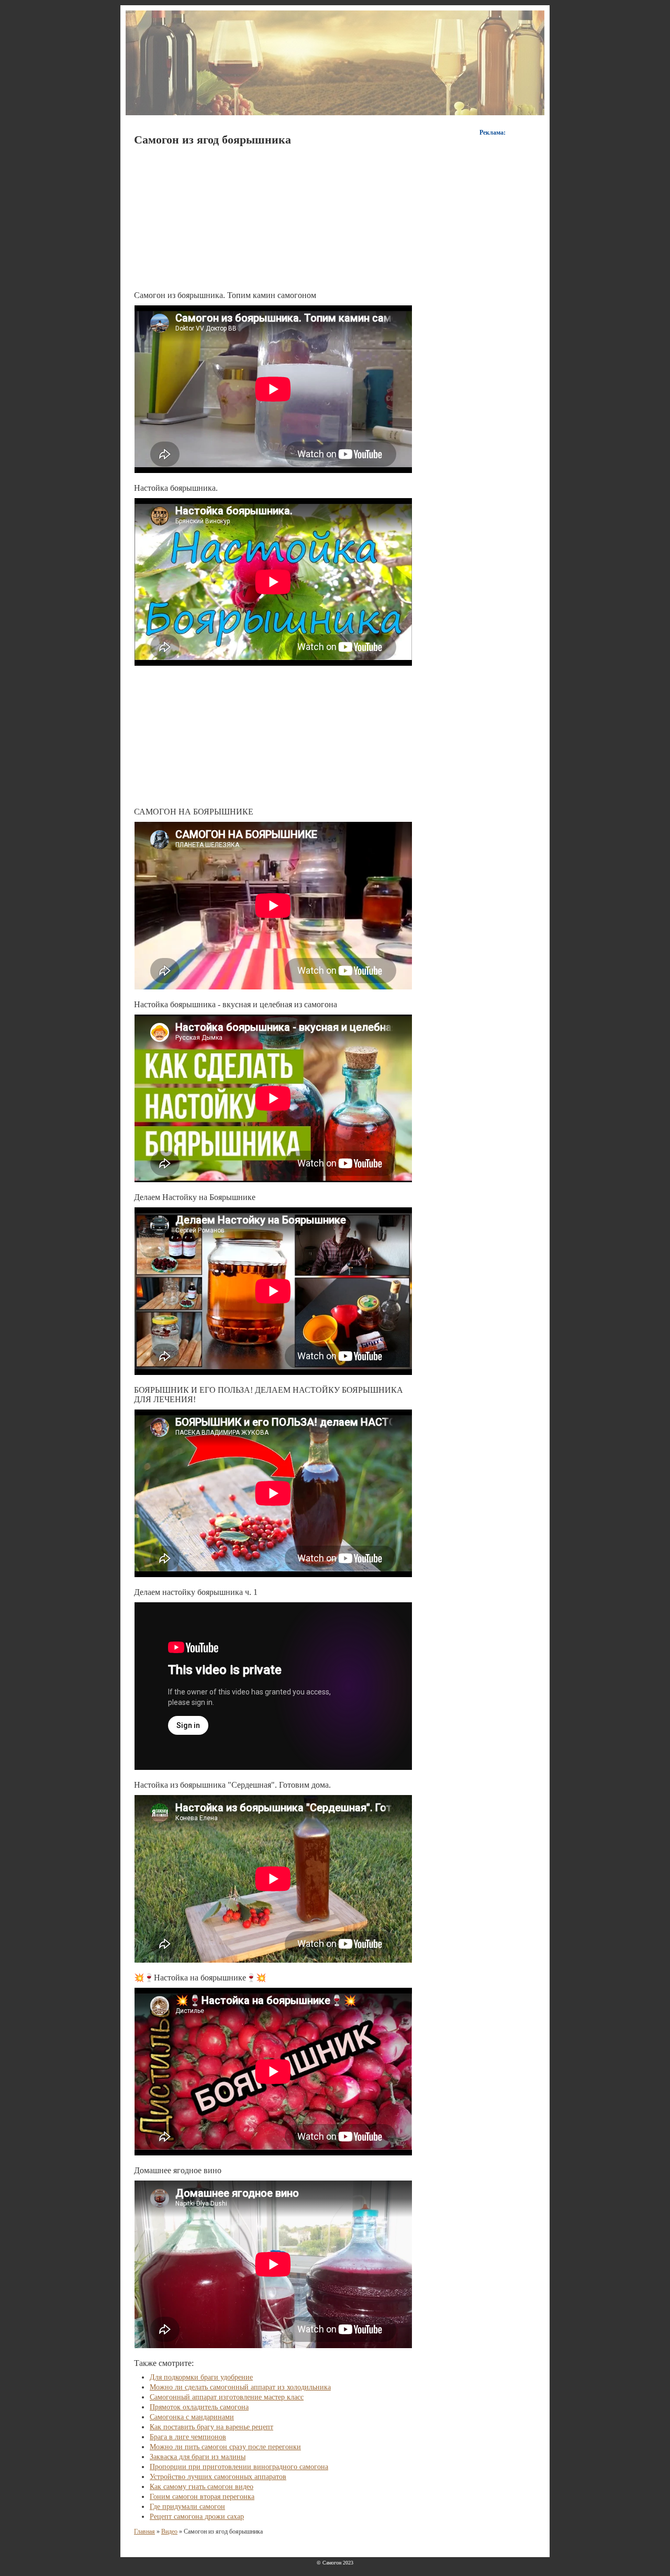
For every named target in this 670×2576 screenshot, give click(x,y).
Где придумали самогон (187, 2507)
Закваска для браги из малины (198, 2457)
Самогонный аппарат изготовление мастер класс (227, 2397)
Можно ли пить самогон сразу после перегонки (225, 2447)
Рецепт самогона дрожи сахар (197, 2517)
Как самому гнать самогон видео (202, 2487)
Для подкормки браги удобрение (201, 2377)
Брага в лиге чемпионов (188, 2437)
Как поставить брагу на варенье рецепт (211, 2427)
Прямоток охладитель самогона (199, 2407)
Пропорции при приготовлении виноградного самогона (239, 2467)
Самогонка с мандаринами (192, 2417)
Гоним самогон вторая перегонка (202, 2497)
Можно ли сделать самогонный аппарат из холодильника (240, 2387)
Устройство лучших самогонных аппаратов (218, 2477)
